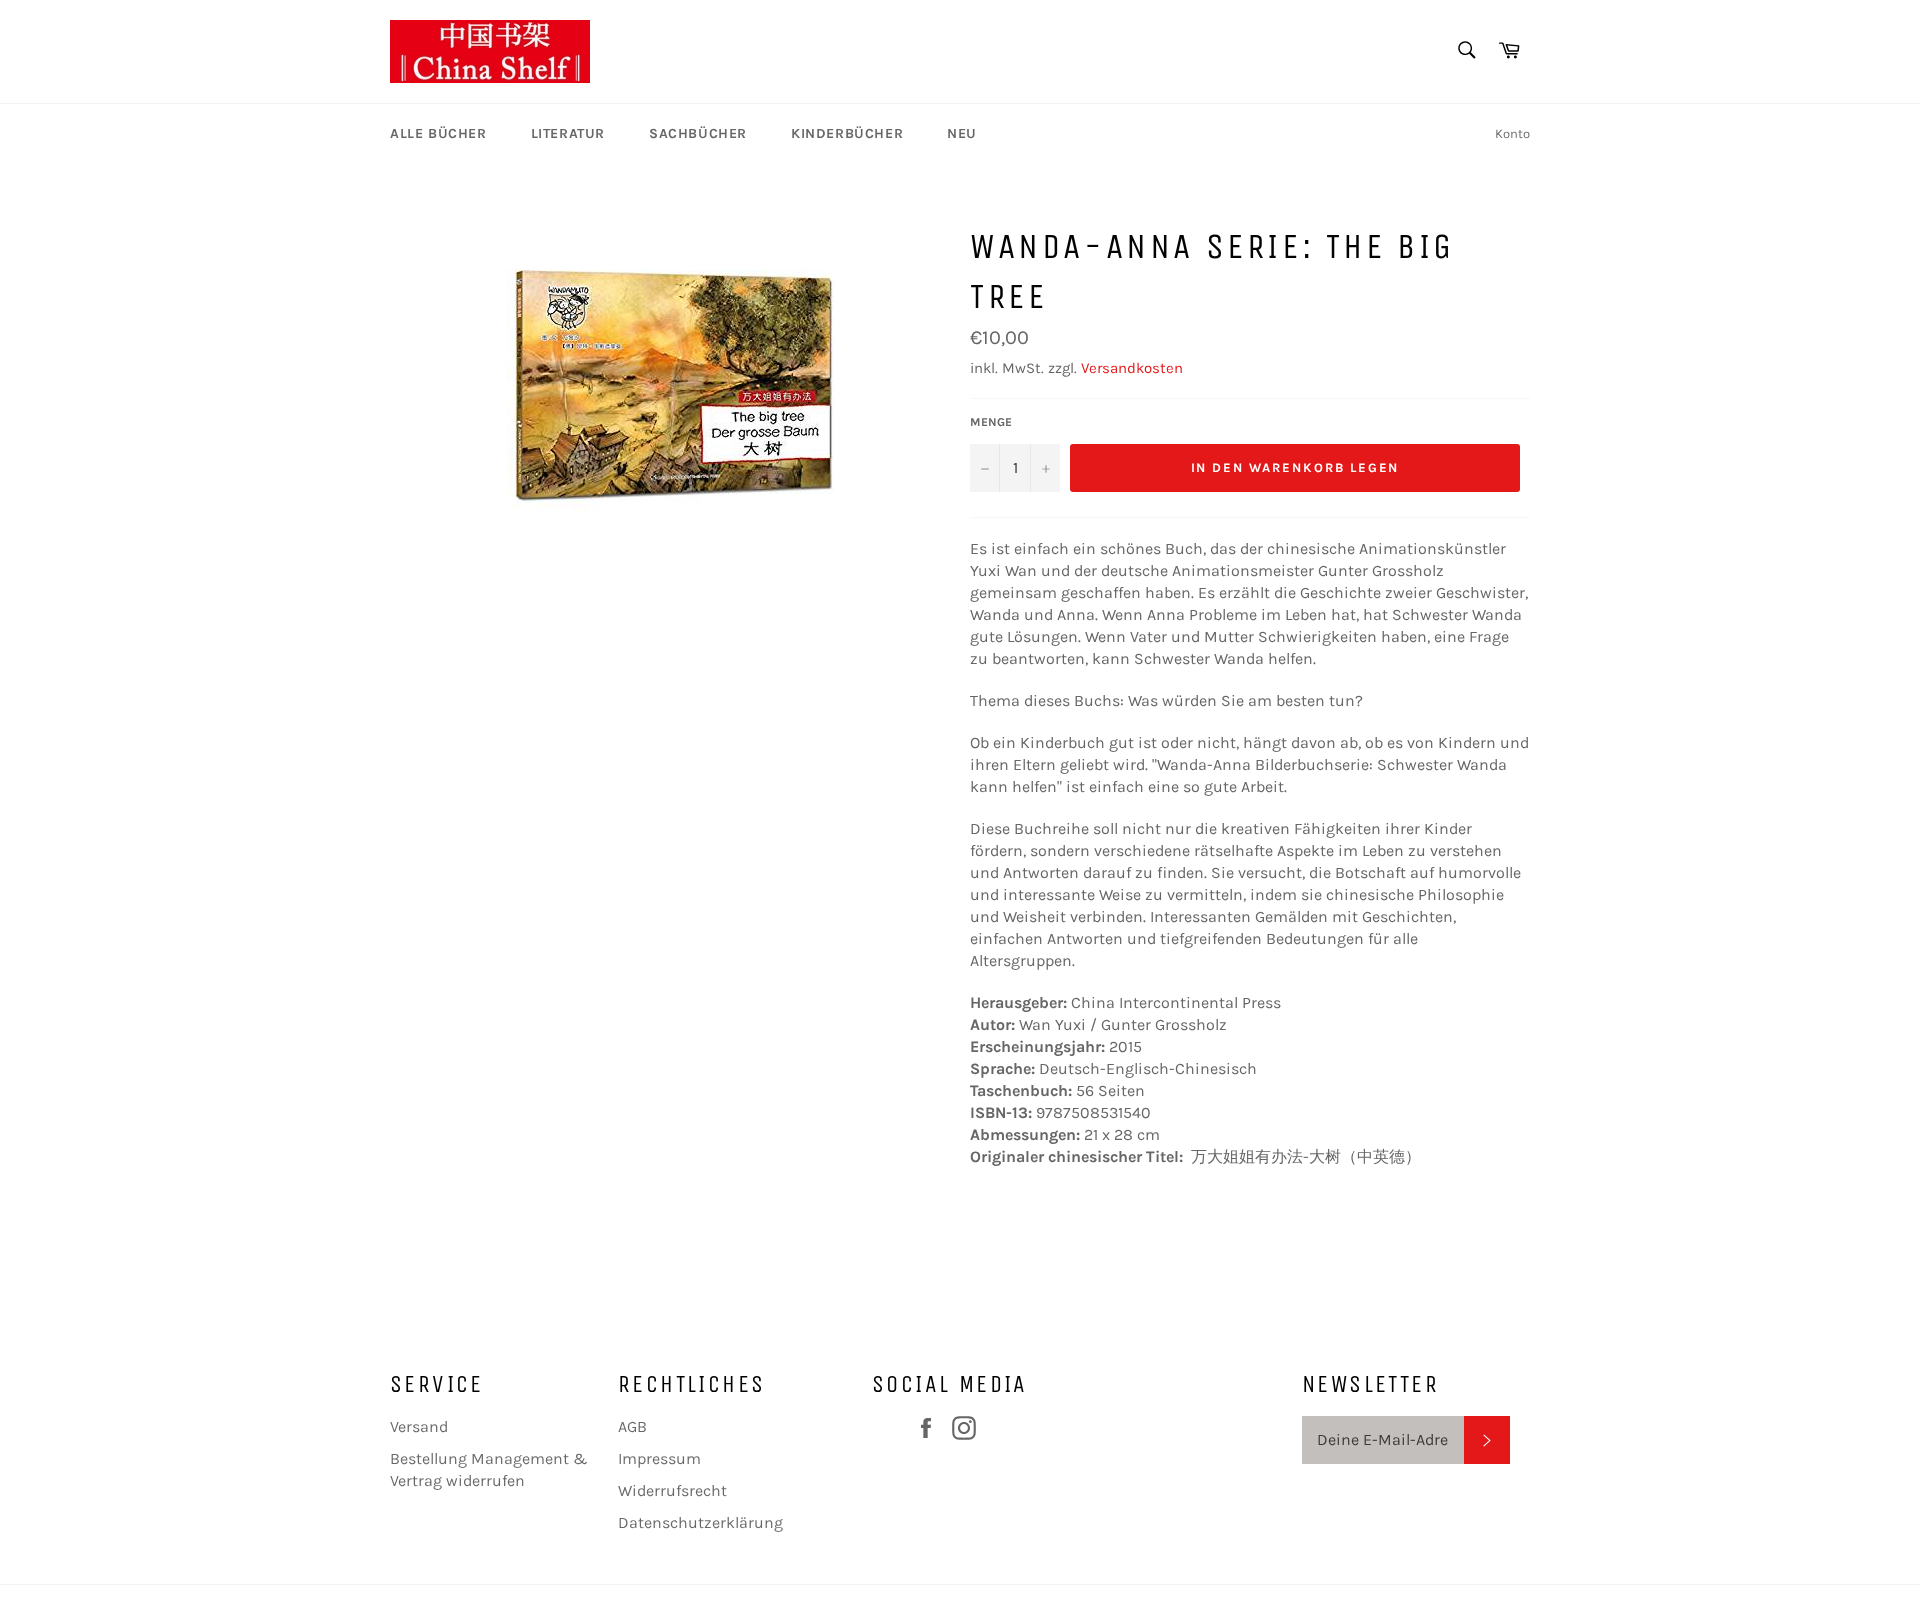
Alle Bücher (438, 133)
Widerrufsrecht (672, 1490)
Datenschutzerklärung (700, 1522)
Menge (991, 422)
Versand (419, 1426)
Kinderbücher (847, 133)
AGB (632, 1426)
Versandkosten (1132, 368)
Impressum (659, 1458)
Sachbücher (698, 133)
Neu (962, 133)
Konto (1512, 133)
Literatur (568, 133)
